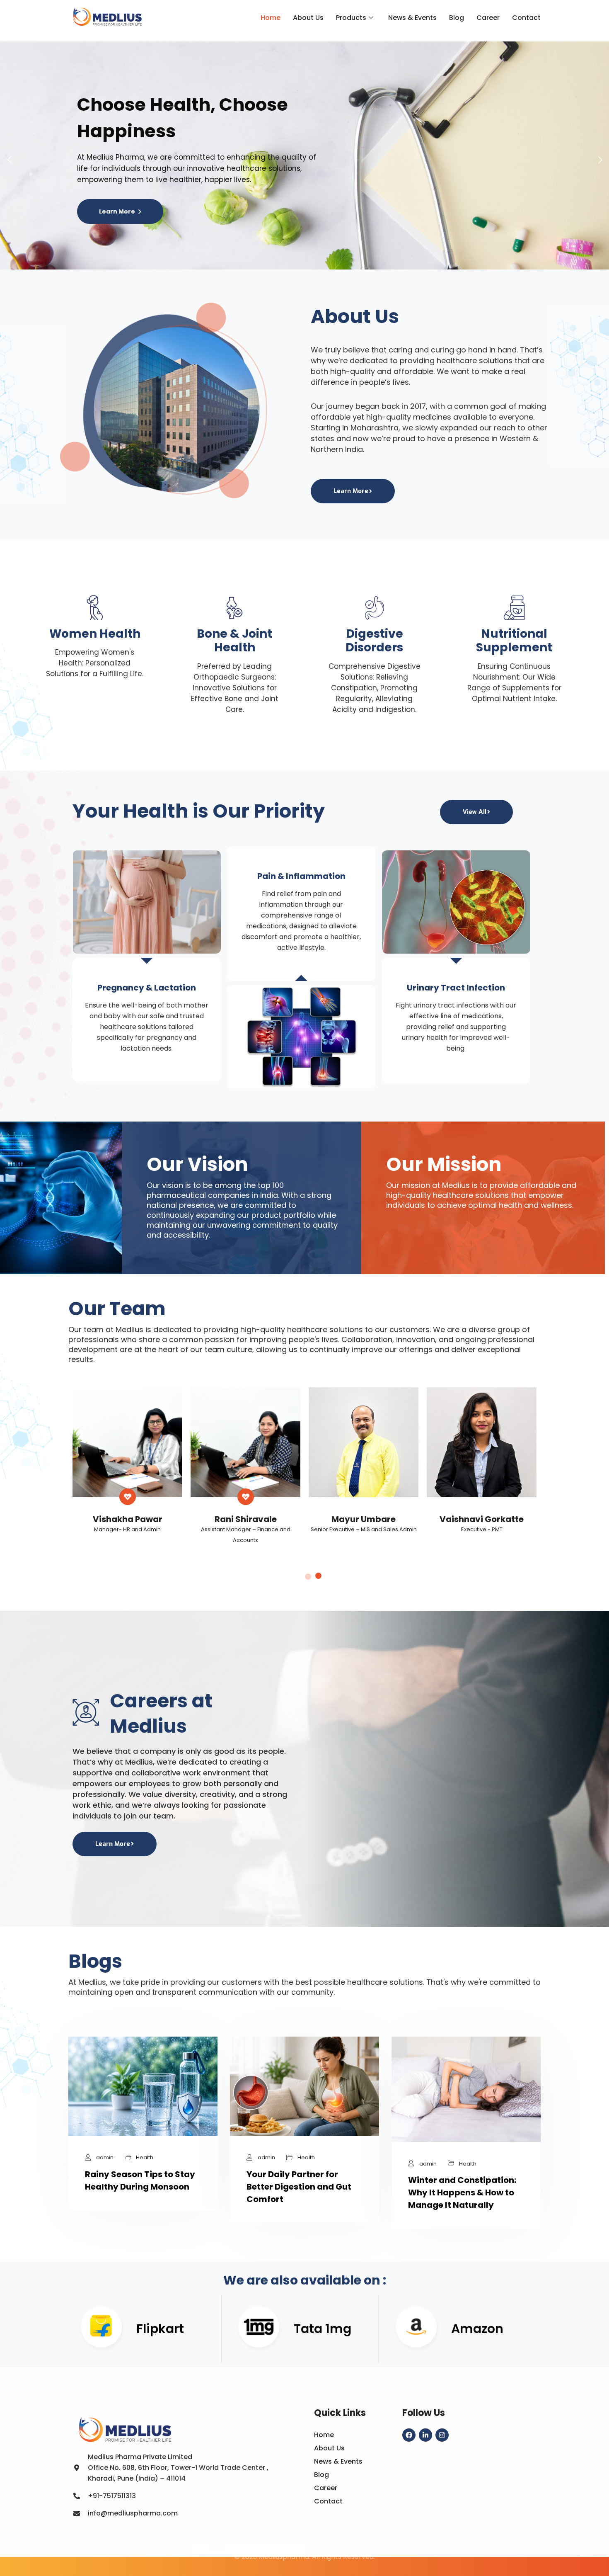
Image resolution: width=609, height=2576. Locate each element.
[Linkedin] (425, 2435)
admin (105, 2157)
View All (475, 812)
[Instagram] (442, 2435)
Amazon (477, 2329)
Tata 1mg (323, 2329)
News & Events (412, 18)
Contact (526, 18)
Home (271, 18)
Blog (457, 18)
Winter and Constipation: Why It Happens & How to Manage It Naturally (462, 2192)
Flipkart (160, 2329)
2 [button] (318, 1577)
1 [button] (307, 1576)
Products (351, 18)
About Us (308, 18)
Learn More (118, 211)
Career (488, 18)
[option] (127, 1468)
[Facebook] (409, 2435)
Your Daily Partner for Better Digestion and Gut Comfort (299, 2187)
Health (145, 2157)
